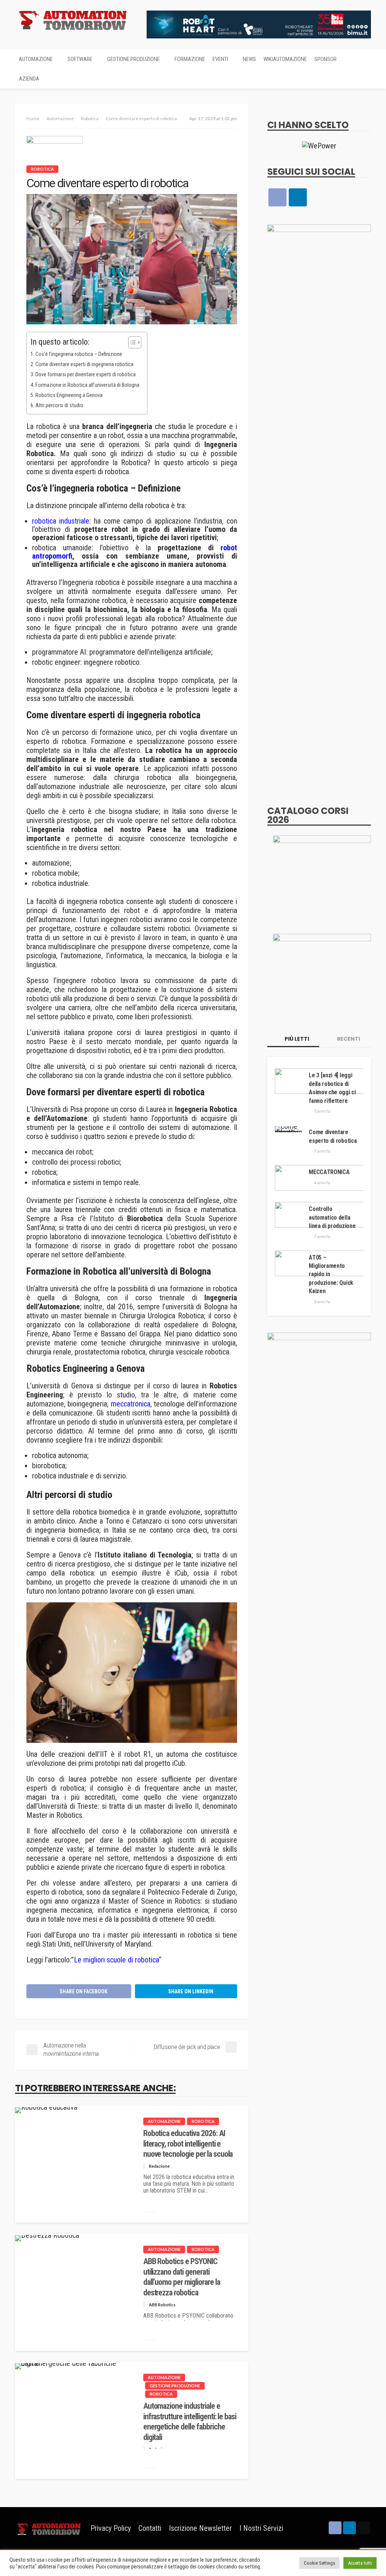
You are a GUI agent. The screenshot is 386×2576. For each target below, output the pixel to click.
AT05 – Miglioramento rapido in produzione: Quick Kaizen (331, 1274)
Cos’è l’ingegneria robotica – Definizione (79, 354)
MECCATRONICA (329, 1172)
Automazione (36, 59)
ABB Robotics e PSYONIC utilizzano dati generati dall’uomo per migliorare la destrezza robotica (182, 2277)
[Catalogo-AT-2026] (322, 875)
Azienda (29, 79)
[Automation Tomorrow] (49, 2528)
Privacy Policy (111, 2528)
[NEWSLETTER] (364, 2528)
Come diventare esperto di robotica (333, 1136)
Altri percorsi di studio (59, 405)
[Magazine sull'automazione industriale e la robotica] (73, 20)
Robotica (42, 169)
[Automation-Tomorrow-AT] (322, 974)
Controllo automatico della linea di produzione (332, 1217)
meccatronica (131, 1404)
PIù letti (296, 1039)
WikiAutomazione (285, 59)
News (249, 59)
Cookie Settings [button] (319, 2563)
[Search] (365, 59)
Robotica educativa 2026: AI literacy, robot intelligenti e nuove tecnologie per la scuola (188, 2144)
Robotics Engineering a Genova (69, 395)
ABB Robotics (162, 2305)
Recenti (348, 1039)
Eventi (220, 59)
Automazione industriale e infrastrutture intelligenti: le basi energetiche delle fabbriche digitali (190, 2421)
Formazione (190, 59)
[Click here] (319, 145)
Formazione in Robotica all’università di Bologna (87, 385)
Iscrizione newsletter (200, 2528)
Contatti (150, 2528)
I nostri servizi (261, 2528)
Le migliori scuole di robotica (116, 1960)
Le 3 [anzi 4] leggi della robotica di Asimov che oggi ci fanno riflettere (332, 1088)
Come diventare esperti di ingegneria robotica (84, 364)
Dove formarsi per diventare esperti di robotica (86, 375)
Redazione (159, 2166)
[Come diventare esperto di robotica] (290, 1129)
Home (33, 118)
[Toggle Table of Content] (131, 342)
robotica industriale (61, 521)
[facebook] (277, 197)
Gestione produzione (133, 59)
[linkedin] (298, 197)
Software (80, 59)
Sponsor (325, 59)
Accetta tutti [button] (360, 2563)
